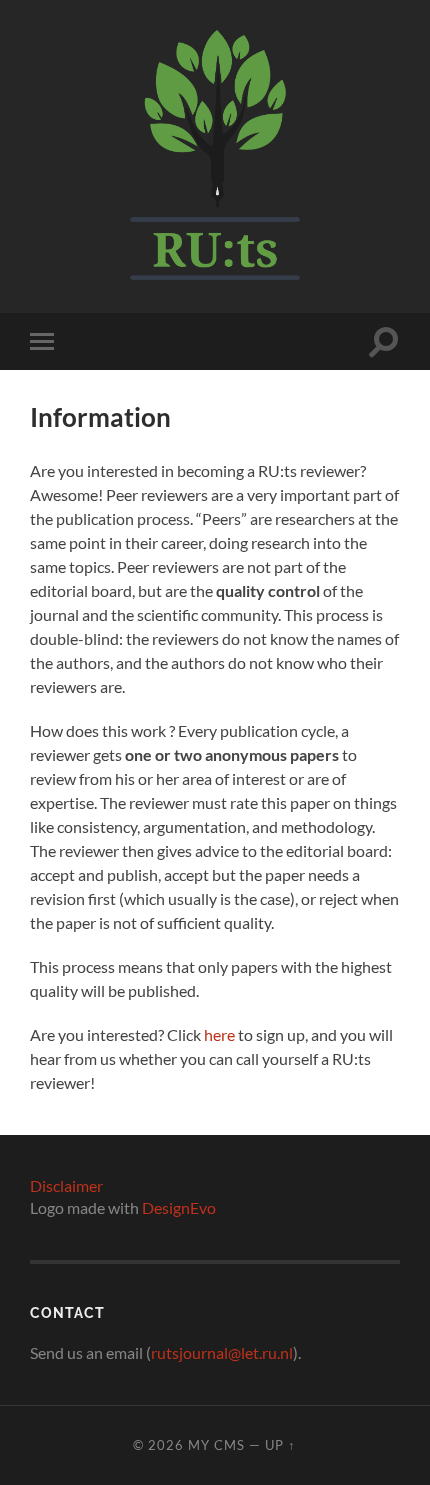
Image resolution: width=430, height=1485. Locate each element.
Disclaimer (66, 1185)
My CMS (216, 1445)
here (219, 1034)
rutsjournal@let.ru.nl (222, 1352)
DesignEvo (179, 1207)
